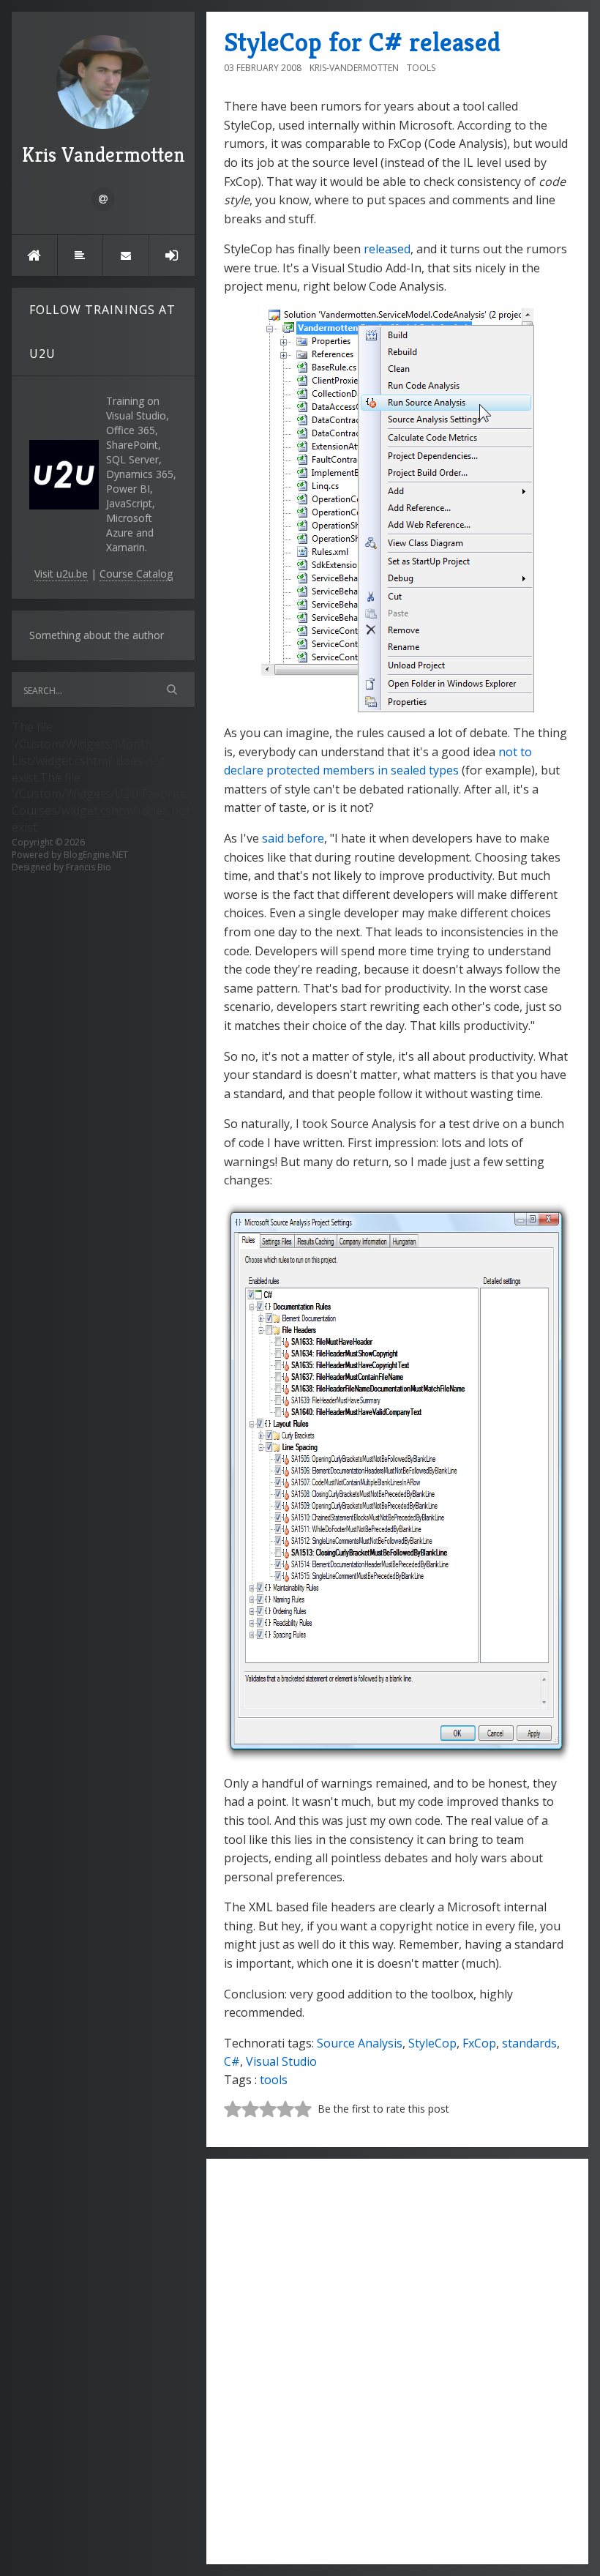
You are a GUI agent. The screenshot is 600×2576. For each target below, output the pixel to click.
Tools (421, 68)
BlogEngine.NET (96, 855)
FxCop (479, 2043)
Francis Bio (89, 867)
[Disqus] (397, 2359)
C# (232, 2061)
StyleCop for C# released (362, 42)
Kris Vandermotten (104, 155)
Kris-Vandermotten (354, 68)
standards (529, 2043)
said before (293, 838)
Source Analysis (360, 2043)
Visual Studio (281, 2061)
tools (274, 2080)
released (387, 249)
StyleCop (432, 2043)
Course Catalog (136, 574)
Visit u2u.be (61, 574)
